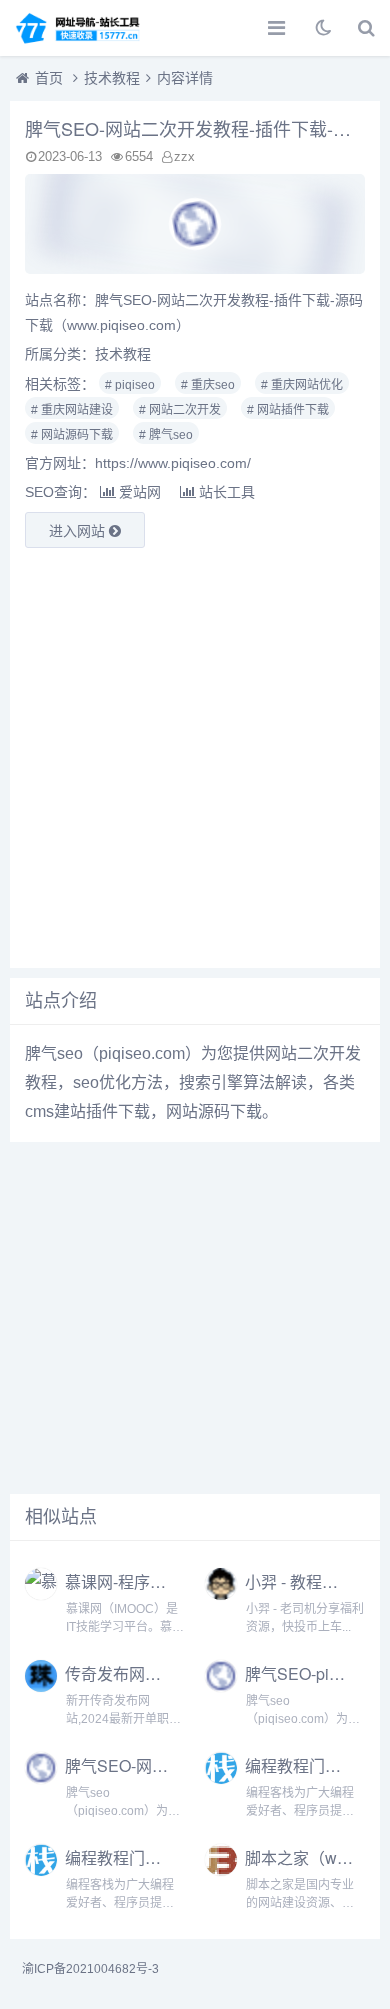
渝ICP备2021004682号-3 (90, 1969)
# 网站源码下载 (72, 435)
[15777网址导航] (85, 28)
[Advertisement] (195, 758)
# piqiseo (130, 385)
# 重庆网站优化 (302, 385)
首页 (49, 78)
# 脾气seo (166, 435)
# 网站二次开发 (180, 410)
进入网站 (79, 531)
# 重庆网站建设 (72, 410)
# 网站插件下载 (288, 410)
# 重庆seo (208, 385)
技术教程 (112, 78)
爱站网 (140, 492)
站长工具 (227, 492)
